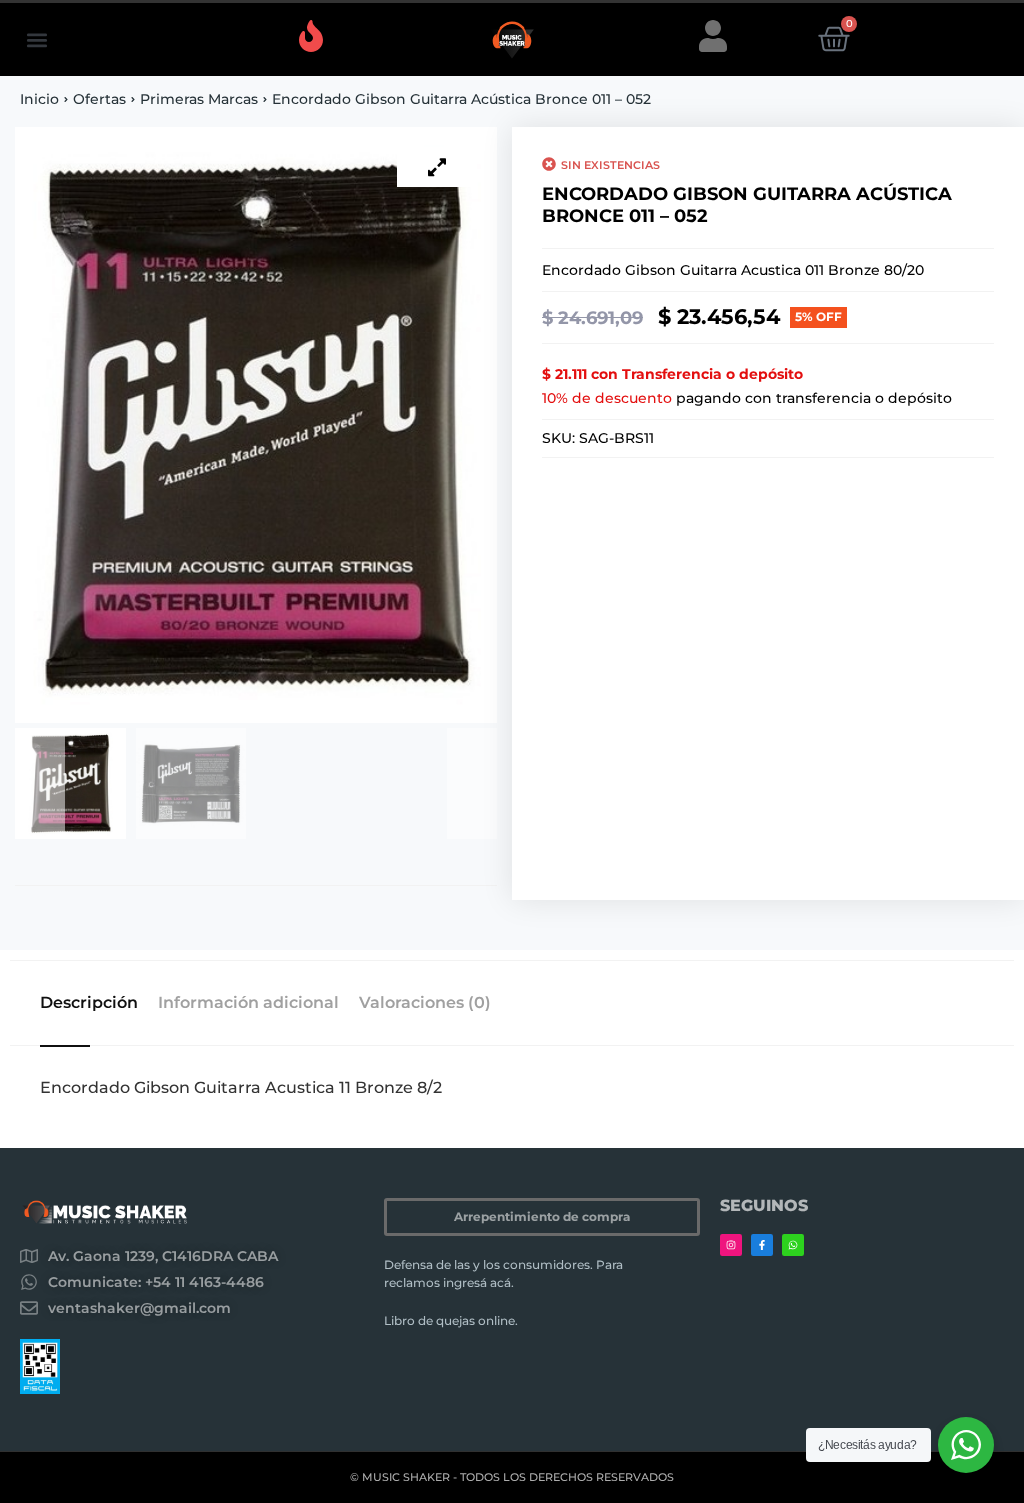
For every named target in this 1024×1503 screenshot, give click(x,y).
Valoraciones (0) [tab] (425, 1003)
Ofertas (99, 99)
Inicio (39, 99)
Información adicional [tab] (248, 1003)
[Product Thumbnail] (437, 167)
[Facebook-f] (762, 1245)
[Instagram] (731, 1245)
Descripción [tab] (89, 1003)
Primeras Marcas (199, 99)
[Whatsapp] (793, 1245)
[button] (36, 39)
